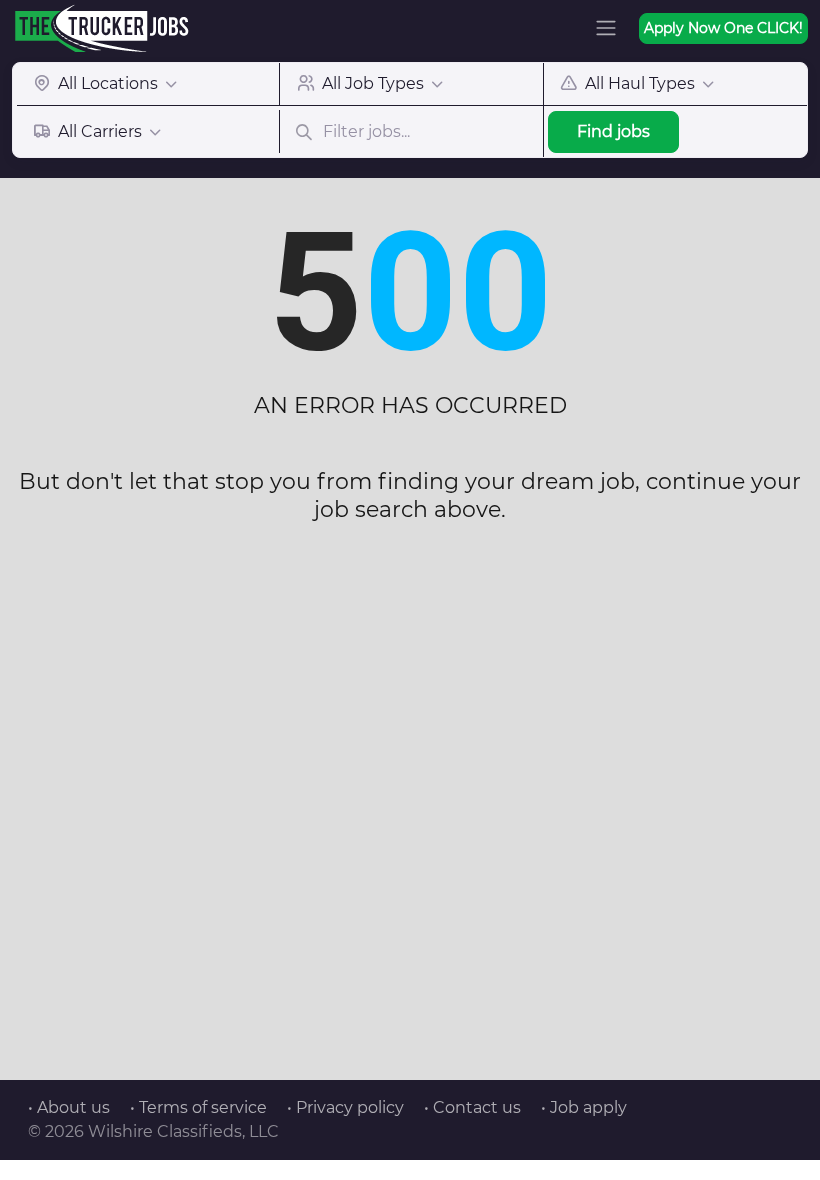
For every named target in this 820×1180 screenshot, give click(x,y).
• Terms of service (198, 1107)
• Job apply (584, 1107)
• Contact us (472, 1107)
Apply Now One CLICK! (723, 28)
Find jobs (613, 131)
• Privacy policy (345, 1107)
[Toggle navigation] (606, 28)
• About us (69, 1107)
